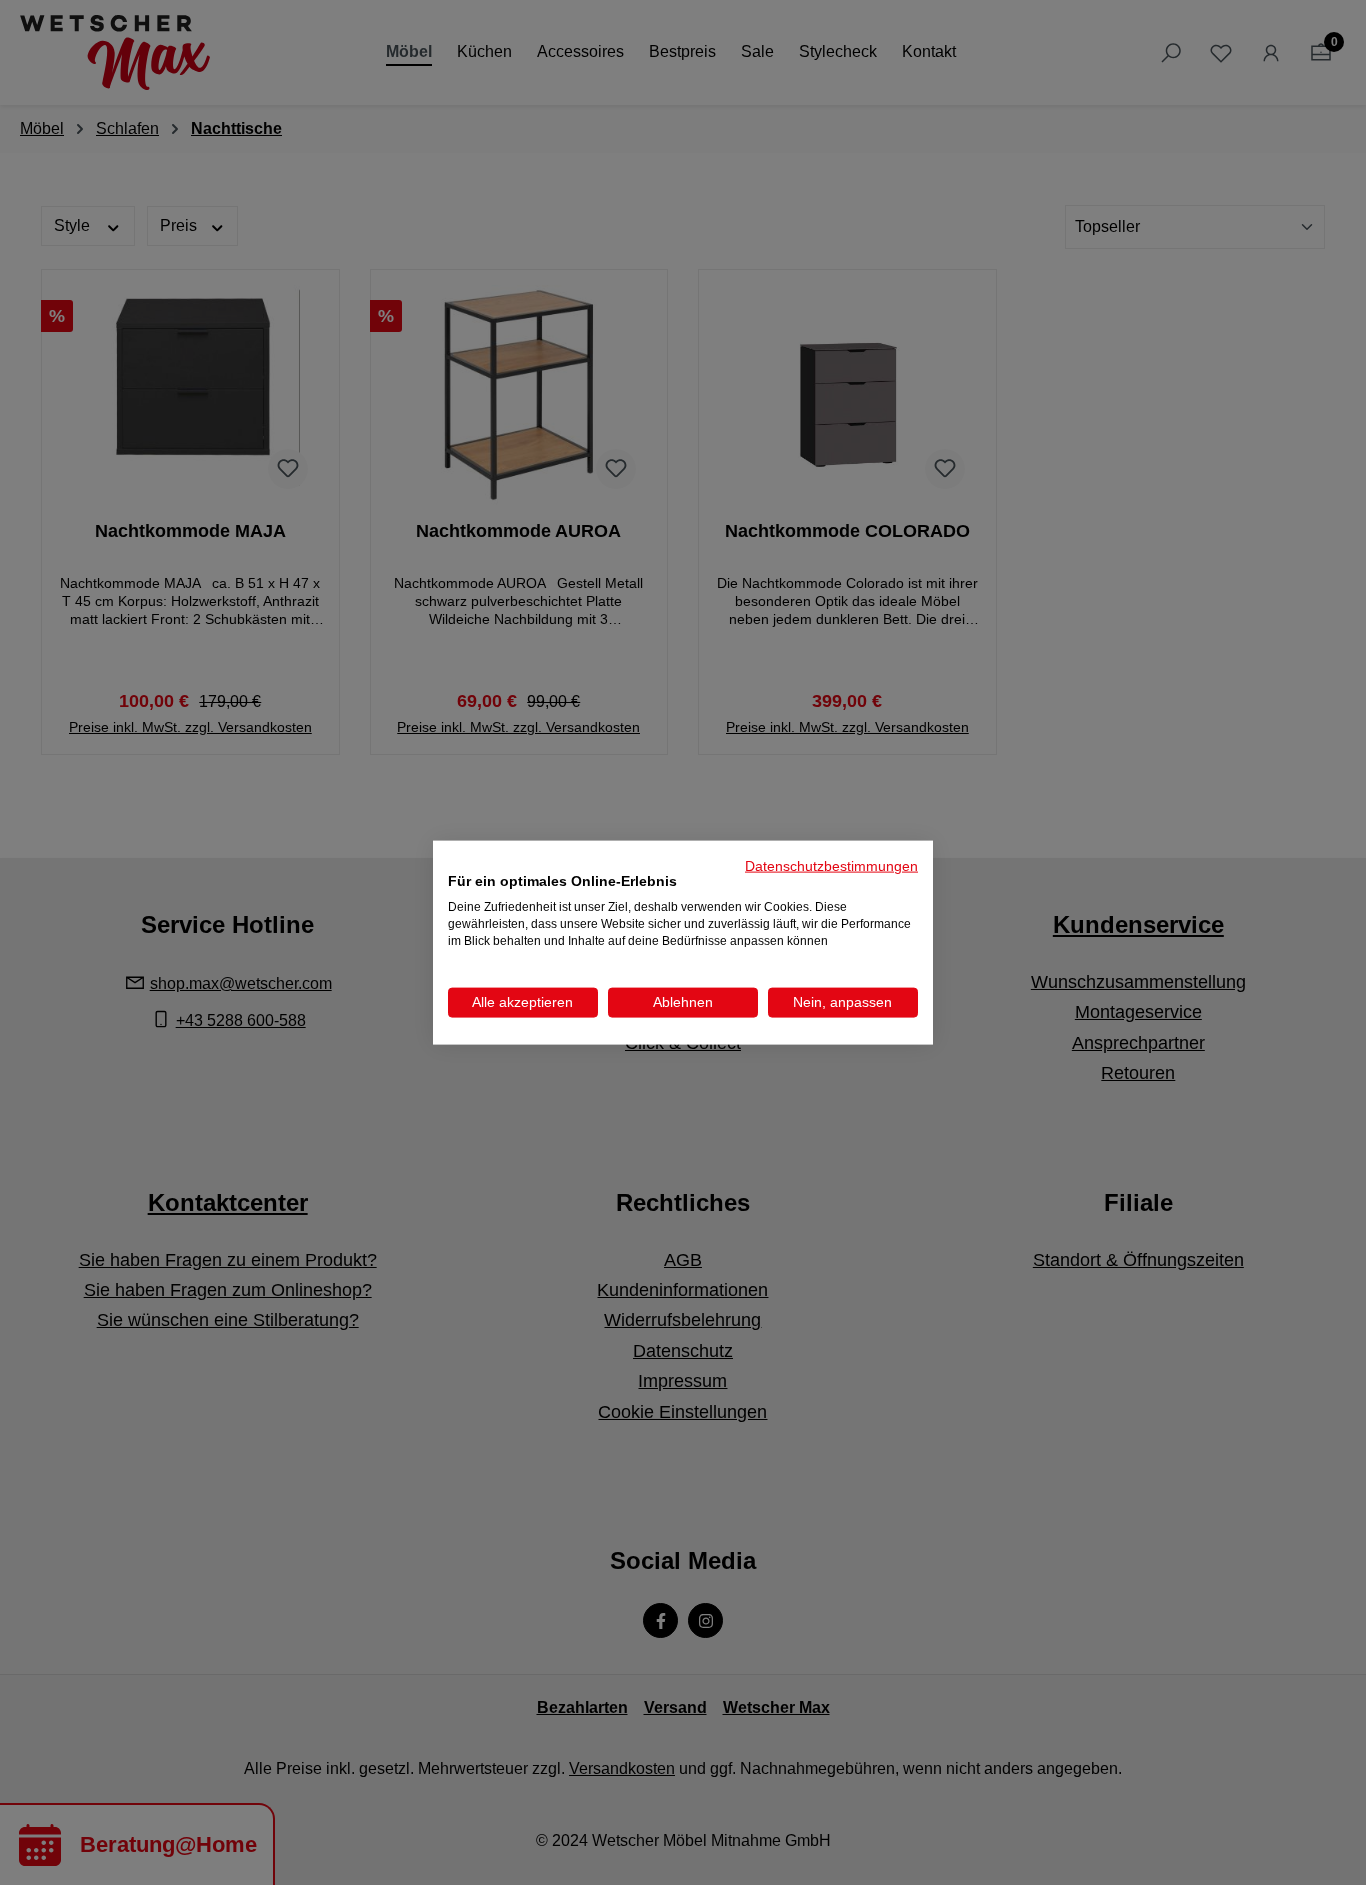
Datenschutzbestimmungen (831, 865)
